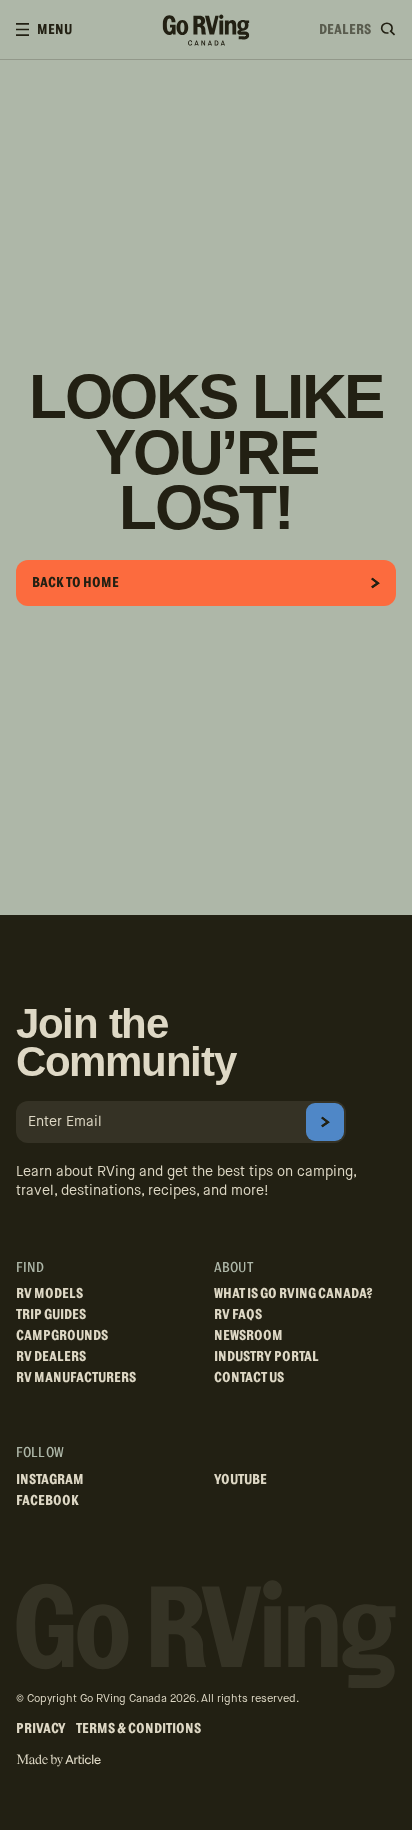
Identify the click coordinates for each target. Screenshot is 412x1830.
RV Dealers (51, 1357)
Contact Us (249, 1378)
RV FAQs (238, 1315)
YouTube (240, 1480)
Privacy (41, 1729)
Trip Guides (51, 1315)
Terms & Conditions (138, 1729)
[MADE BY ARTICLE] (58, 1760)
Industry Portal (266, 1357)
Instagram (50, 1480)
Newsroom (248, 1336)
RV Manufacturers (76, 1378)
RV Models (49, 1294)
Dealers (345, 30)
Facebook (47, 1501)
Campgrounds (62, 1336)
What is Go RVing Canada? (293, 1294)
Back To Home (75, 583)
